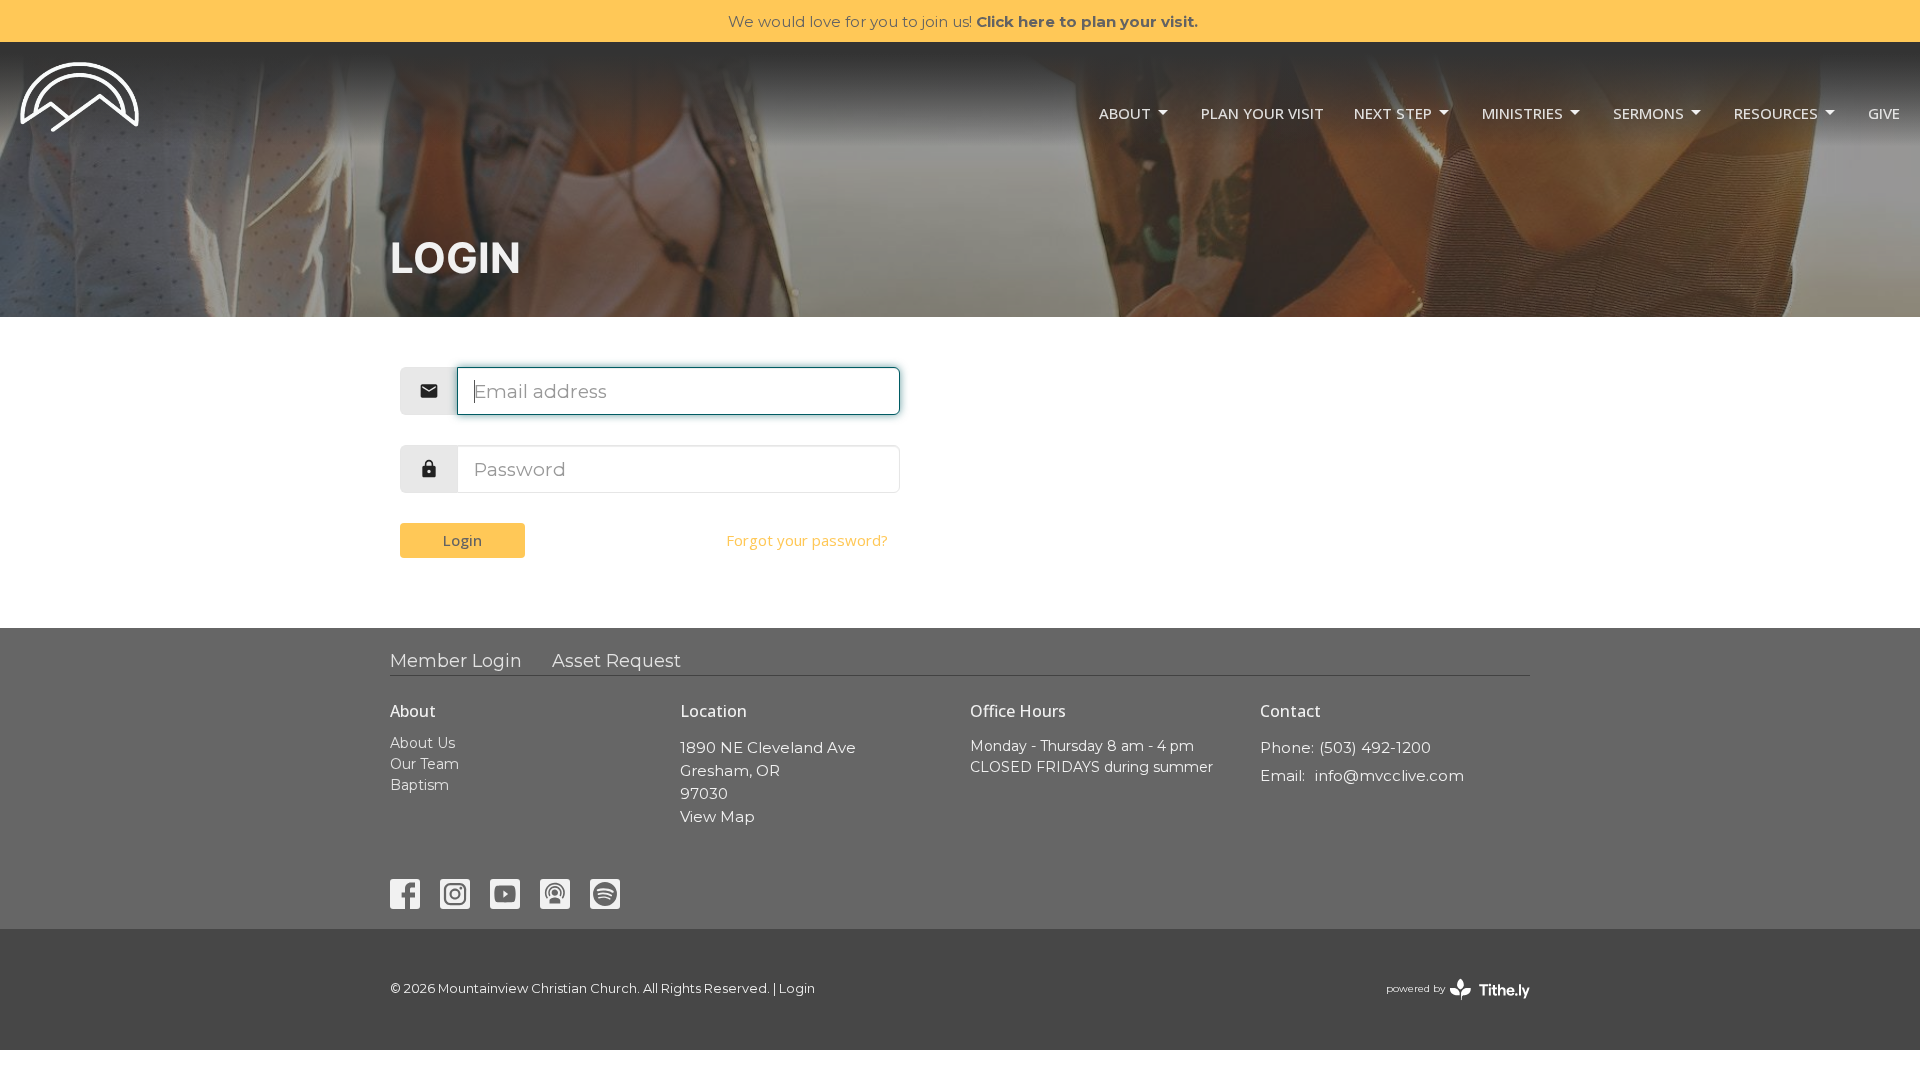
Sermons (1648, 113)
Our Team (424, 764)
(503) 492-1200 (1375, 747)
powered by (1448, 1005)
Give (1884, 113)
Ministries (1522, 113)
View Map (717, 816)
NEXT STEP (1393, 113)
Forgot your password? (807, 540)
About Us (422, 743)
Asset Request (616, 661)
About (1125, 113)
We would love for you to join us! (963, 21)
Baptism (419, 785)
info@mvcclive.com (1389, 775)
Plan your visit (1262, 113)
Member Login (456, 661)
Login (462, 540)
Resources (1776, 113)
